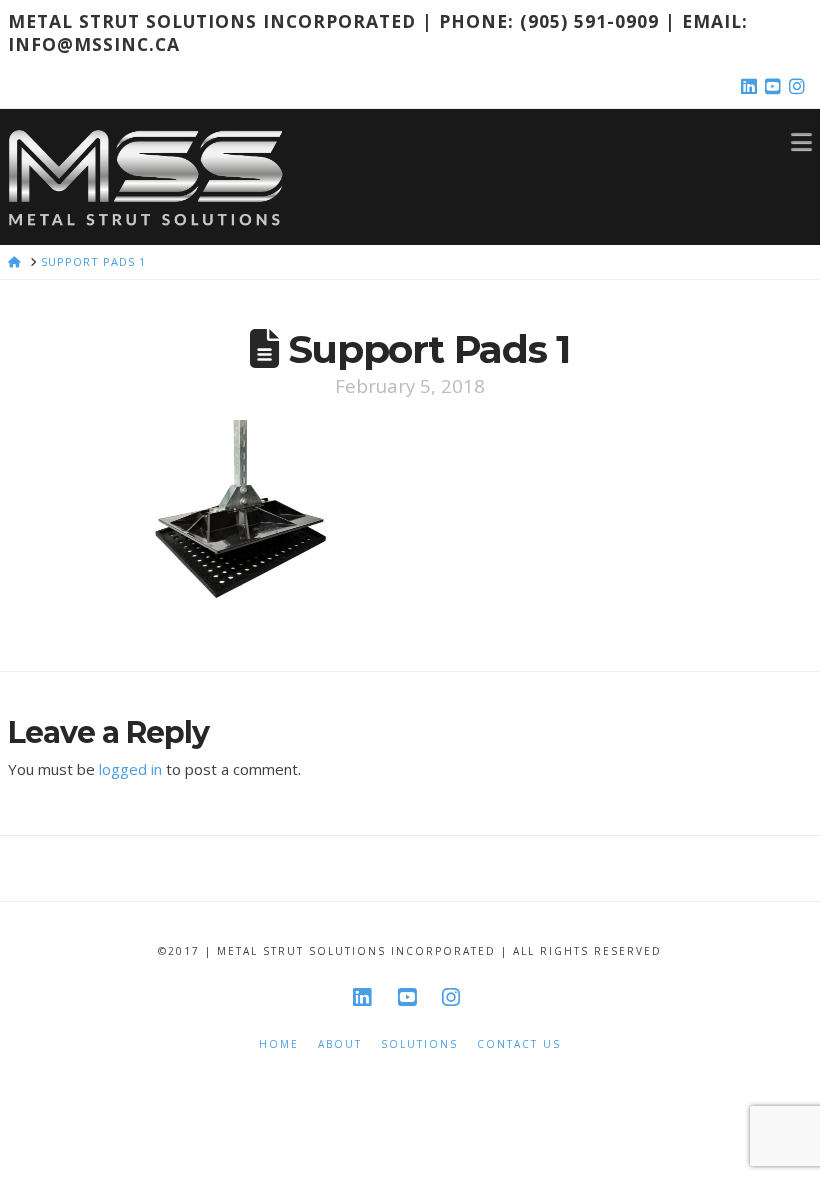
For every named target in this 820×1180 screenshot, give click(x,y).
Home (279, 1044)
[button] (801, 141)
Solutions (419, 1044)
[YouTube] (776, 87)
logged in (130, 769)
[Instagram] (800, 87)
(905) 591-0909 (589, 21)
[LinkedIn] (752, 87)
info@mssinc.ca (94, 44)
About (340, 1044)
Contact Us (519, 1044)
